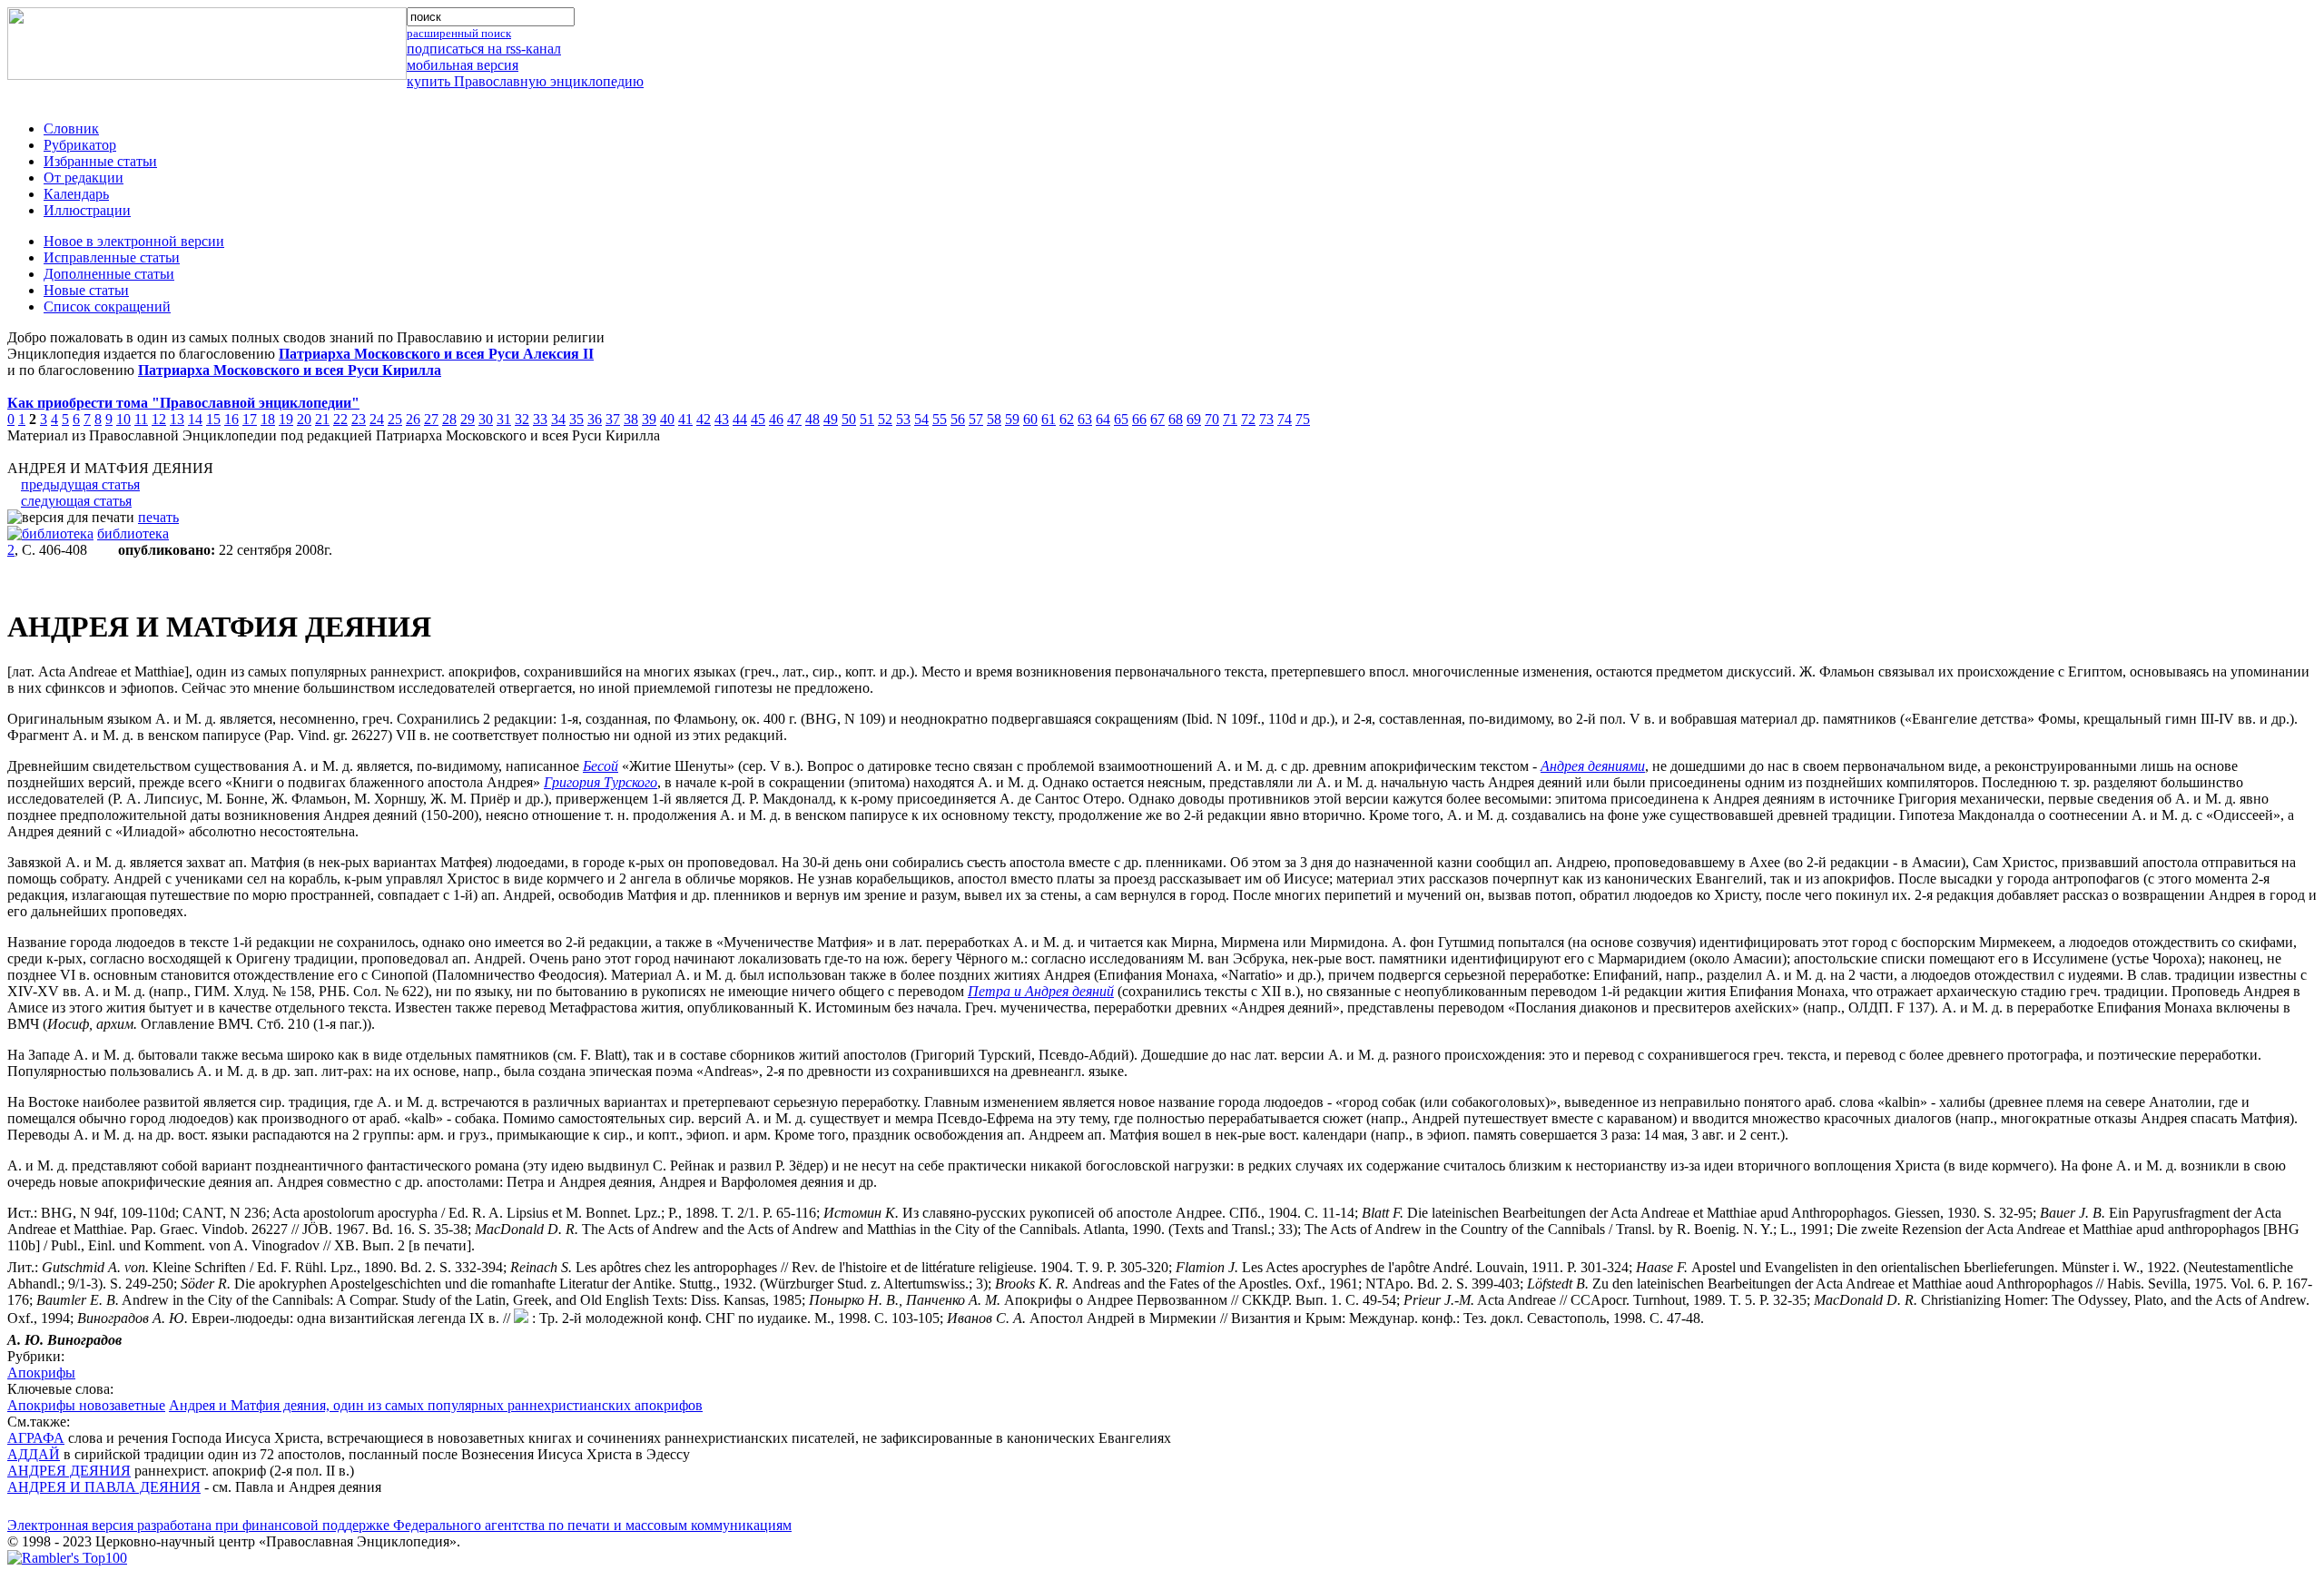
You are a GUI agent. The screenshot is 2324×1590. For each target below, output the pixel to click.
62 (1067, 419)
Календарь (76, 194)
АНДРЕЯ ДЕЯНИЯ (69, 1471)
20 (304, 419)
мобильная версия (463, 65)
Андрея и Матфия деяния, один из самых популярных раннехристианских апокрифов (436, 1405)
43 (722, 419)
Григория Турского (601, 782)
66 (1139, 419)
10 (123, 419)
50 (849, 419)
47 (794, 419)
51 (867, 419)
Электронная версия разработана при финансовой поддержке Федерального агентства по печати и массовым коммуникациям (399, 1525)
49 (831, 419)
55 (940, 419)
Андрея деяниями (1593, 766)
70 (1212, 419)
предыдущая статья (80, 484)
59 (1012, 419)
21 (322, 419)
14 (195, 419)
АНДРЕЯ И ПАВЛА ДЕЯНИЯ (104, 1487)
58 (994, 419)
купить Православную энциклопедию (525, 81)
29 (468, 419)
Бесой (601, 766)
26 (413, 419)
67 (1157, 419)
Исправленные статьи (112, 257)
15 (213, 419)
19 (286, 419)
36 (595, 419)
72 (1248, 419)
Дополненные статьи (109, 274)
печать (158, 517)
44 (740, 419)
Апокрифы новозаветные (86, 1405)
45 (758, 419)
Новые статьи (86, 290)
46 (776, 419)
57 (976, 419)
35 (576, 419)
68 (1176, 419)
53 (903, 419)
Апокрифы (41, 1373)
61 (1049, 419)
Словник (71, 128)
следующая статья (76, 501)
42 (704, 419)
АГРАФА (36, 1438)
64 (1103, 419)
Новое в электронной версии (134, 241)
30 (486, 419)
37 (613, 419)
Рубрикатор (80, 145)
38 (631, 419)
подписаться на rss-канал (484, 49)
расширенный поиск (459, 33)
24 (377, 419)
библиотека (133, 533)
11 (141, 419)
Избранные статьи (100, 161)
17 (250, 419)
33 (540, 419)
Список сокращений (107, 306)
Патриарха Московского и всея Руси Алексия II (436, 354)
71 (1230, 419)
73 (1266, 419)
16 (231, 419)
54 (921, 419)
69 (1194, 419)
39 (649, 419)
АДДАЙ (34, 1454)
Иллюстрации (87, 210)
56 (958, 419)
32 (522, 419)
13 (177, 419)
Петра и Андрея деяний (1041, 991)
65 (1121, 419)
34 (558, 419)
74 (1285, 419)
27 (431, 419)
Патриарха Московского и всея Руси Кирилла (290, 370)
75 (1303, 419)
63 (1085, 419)
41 (685, 419)
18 (268, 419)
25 (395, 419)
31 (504, 419)
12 (159, 419)
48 (812, 419)
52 (885, 419)
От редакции (84, 178)
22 (340, 419)
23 (359, 419)
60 (1030, 419)
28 (449, 419)
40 (667, 419)
